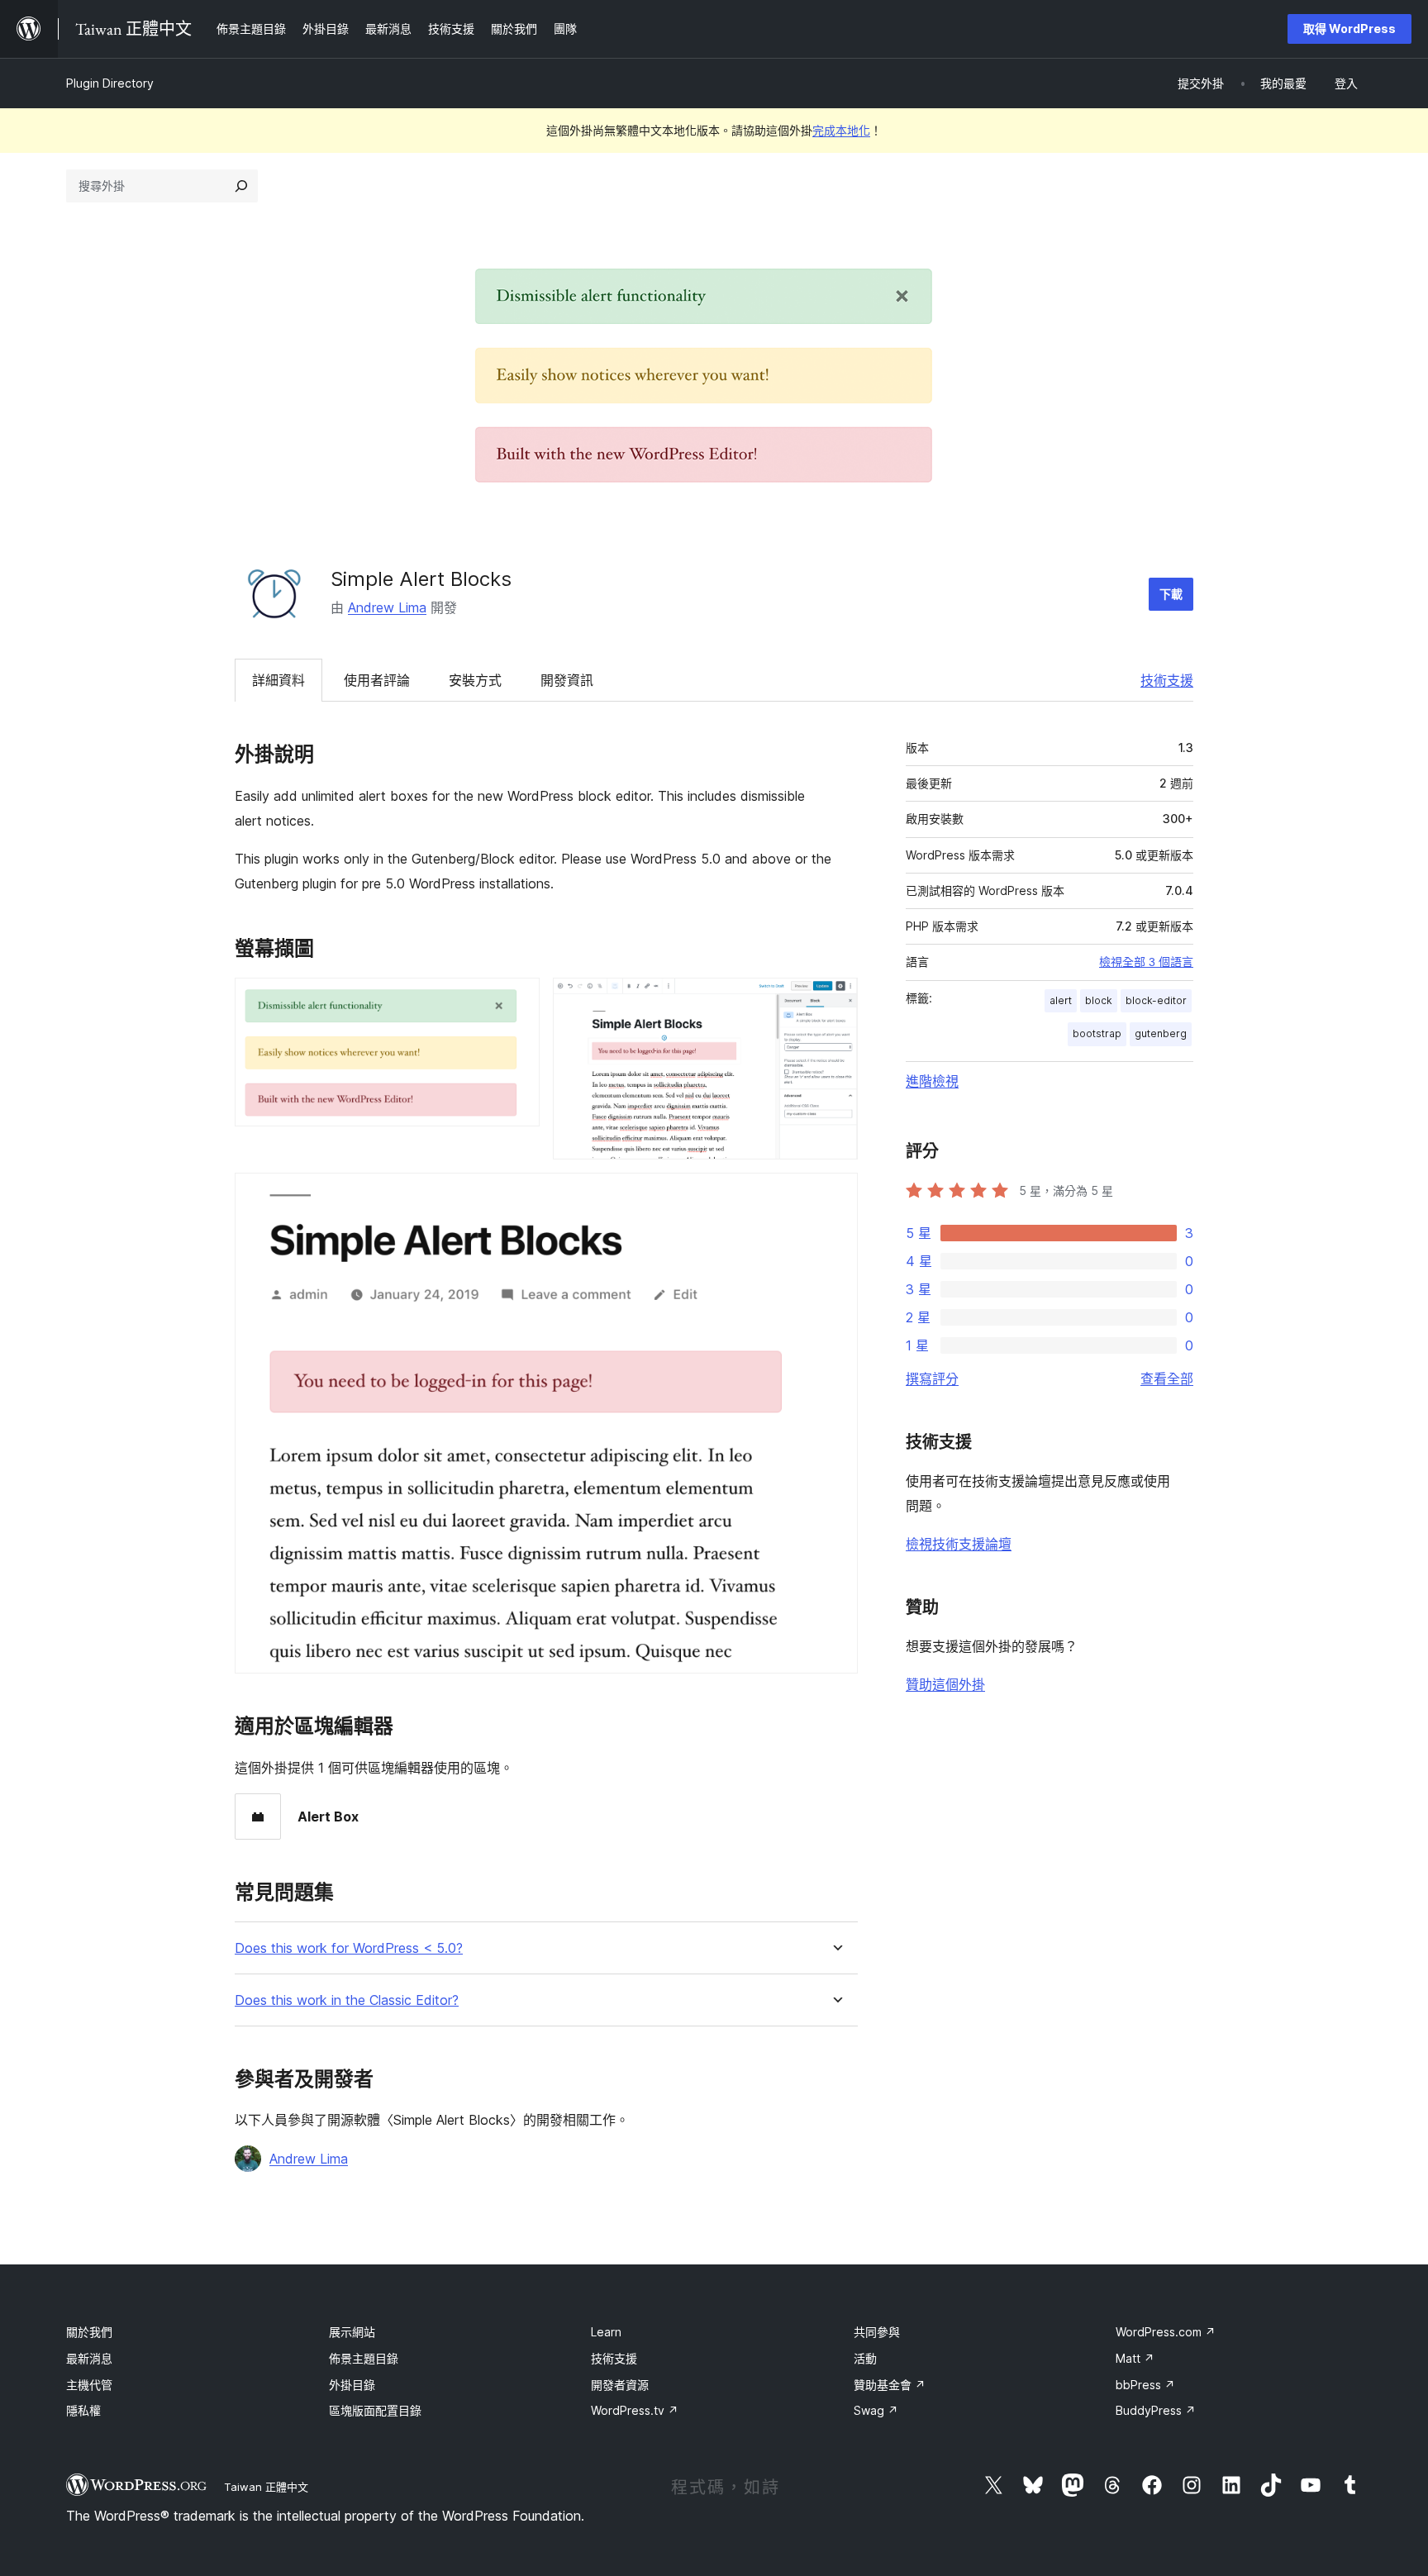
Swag (876, 2410)
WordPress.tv (635, 2410)
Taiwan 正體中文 (266, 2487)
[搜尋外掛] (241, 186)
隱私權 (83, 2410)
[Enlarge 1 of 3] (517, 1000)
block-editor (1156, 1000)
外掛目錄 (352, 2385)
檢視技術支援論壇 (959, 1544)
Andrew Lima (387, 607)
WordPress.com (1166, 2332)
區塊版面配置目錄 (375, 2410)
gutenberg (1161, 1033)
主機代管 (89, 2385)
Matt (1135, 2358)
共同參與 (877, 2332)
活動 (865, 2358)
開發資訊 (567, 680)
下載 (1171, 594)
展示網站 (352, 2332)
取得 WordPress (1349, 29)
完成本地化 (841, 130)
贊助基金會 (890, 2385)
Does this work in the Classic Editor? (347, 2000)
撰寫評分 (932, 1378)
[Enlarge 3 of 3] (835, 1195)
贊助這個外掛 (945, 1684)
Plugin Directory (110, 83)
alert (1061, 1000)
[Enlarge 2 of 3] (835, 1000)
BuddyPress (1156, 2410)
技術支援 (1167, 680)
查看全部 (1167, 1378)
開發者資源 (620, 2385)
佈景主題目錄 (364, 2358)
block (1099, 1000)
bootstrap (1097, 1033)
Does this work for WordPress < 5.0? (349, 1948)
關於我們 (89, 2332)
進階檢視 (932, 1081)
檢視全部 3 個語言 (1146, 962)
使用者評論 (377, 680)
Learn (606, 2332)
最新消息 (89, 2358)
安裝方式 (475, 680)
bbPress (1145, 2385)
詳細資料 (278, 680)
